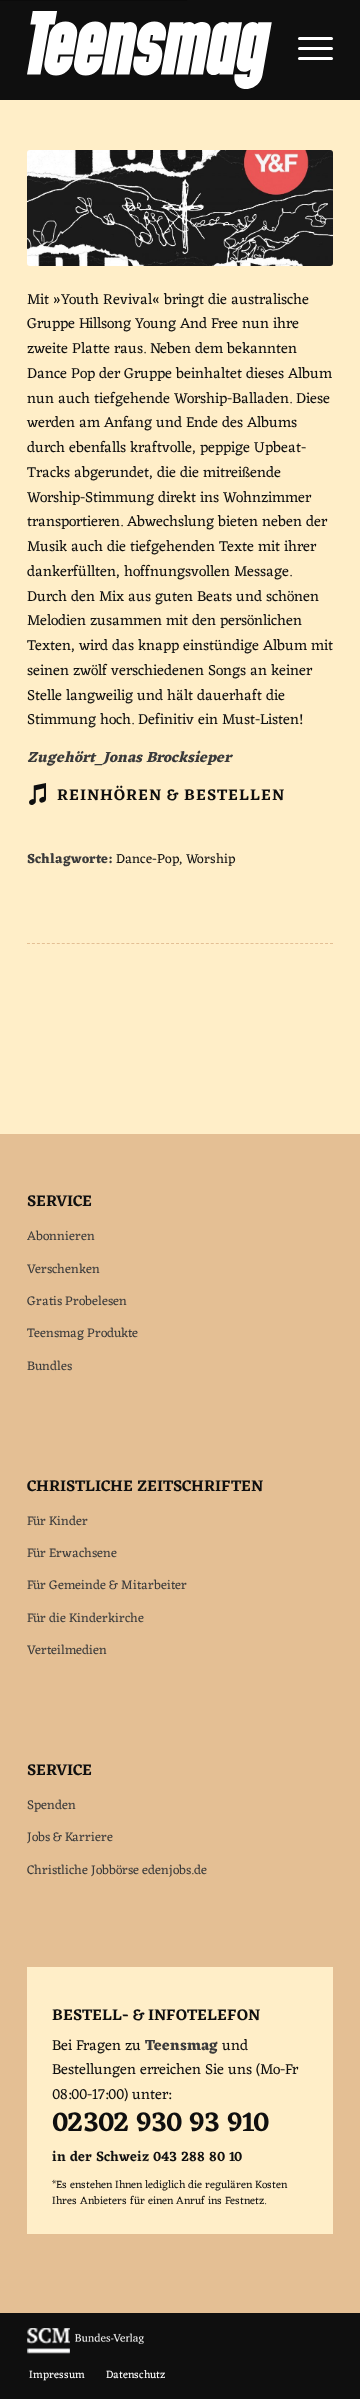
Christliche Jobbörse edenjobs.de (117, 1870)
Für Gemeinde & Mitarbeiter (107, 1585)
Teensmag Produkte (82, 1333)
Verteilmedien (67, 1650)
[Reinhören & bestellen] (37, 794)
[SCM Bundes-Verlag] (85, 2351)
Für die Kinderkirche (85, 1618)
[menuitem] (305, 50)
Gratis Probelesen (77, 1301)
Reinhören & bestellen (171, 796)
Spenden (51, 1805)
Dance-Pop (147, 860)
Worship (210, 860)
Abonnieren (61, 1236)
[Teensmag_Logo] (149, 50)
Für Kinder (57, 1521)
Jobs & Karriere (70, 1837)
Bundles (49, 1366)
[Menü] (305, 50)
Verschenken (63, 1269)
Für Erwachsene (72, 1553)
